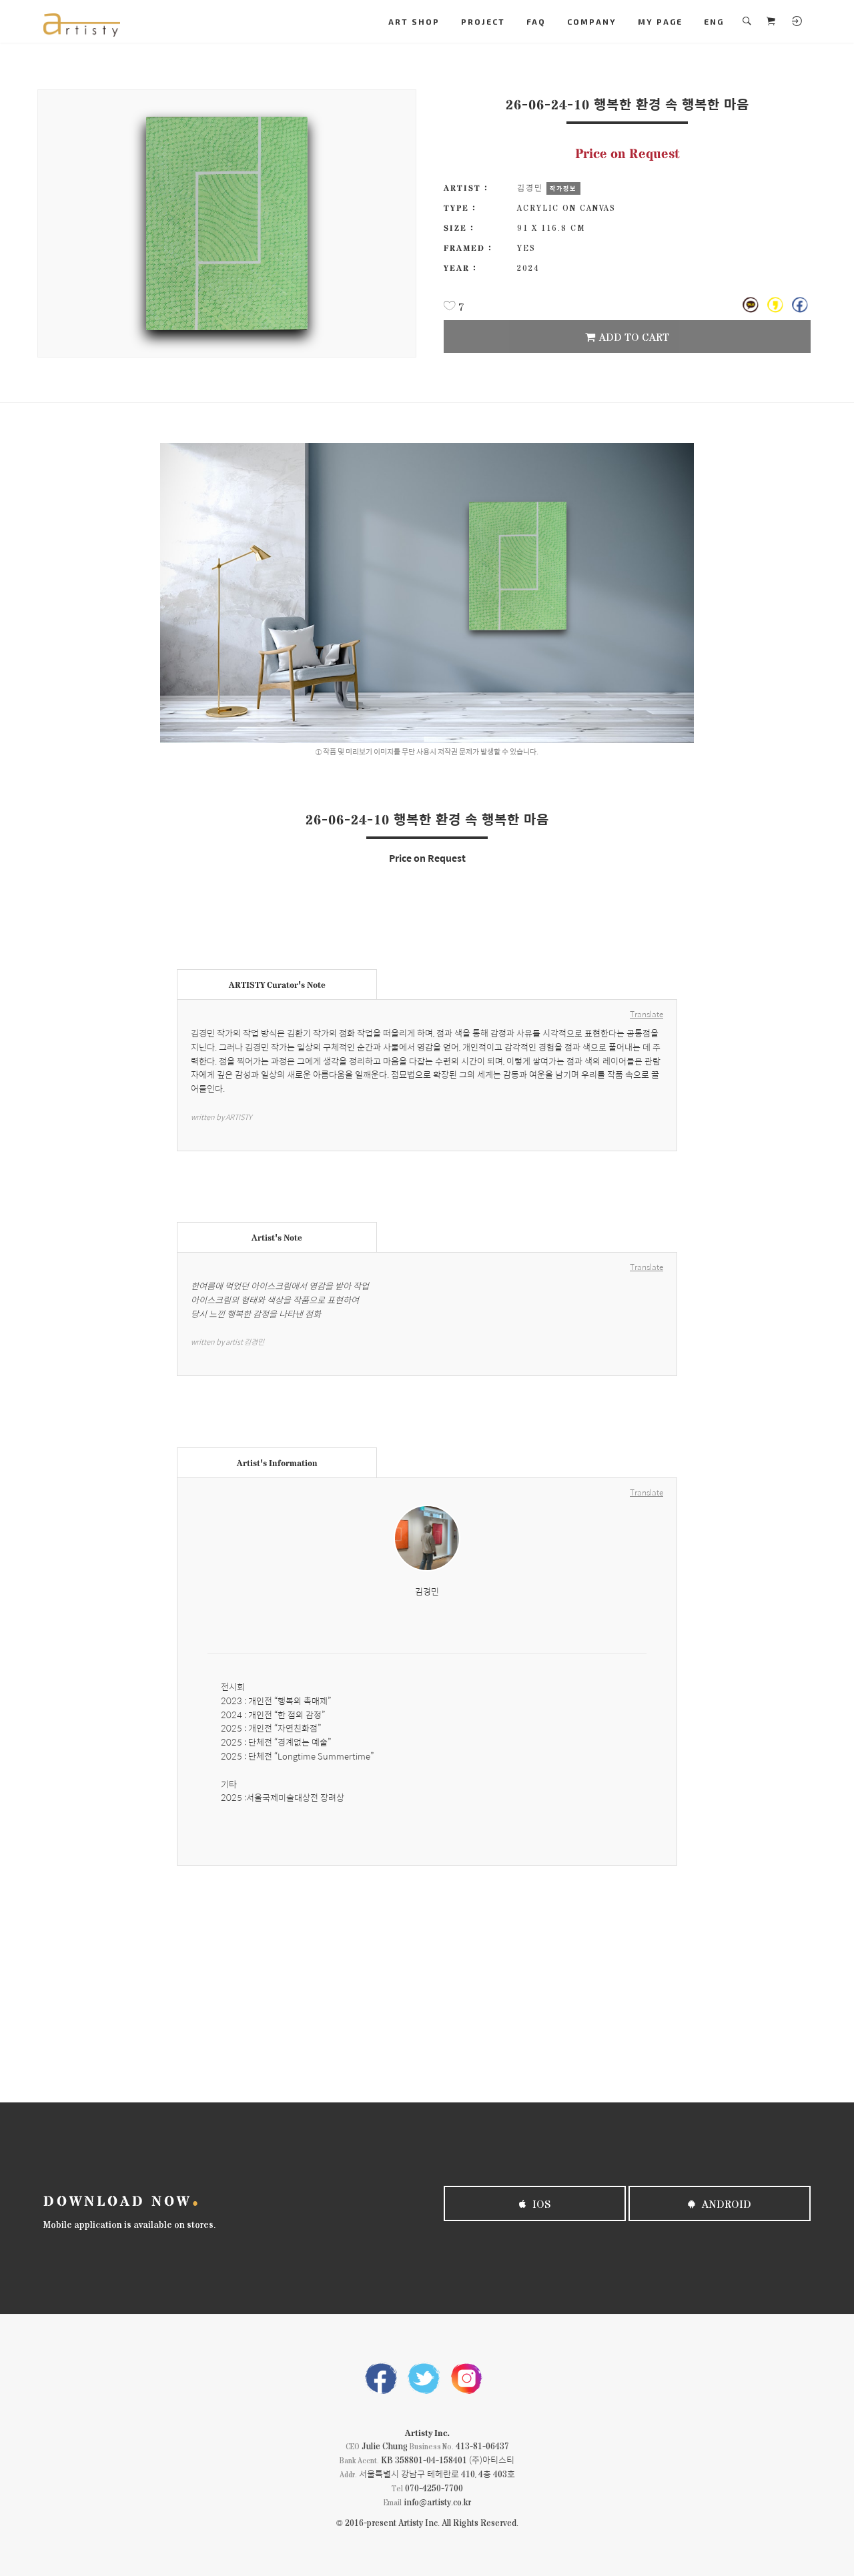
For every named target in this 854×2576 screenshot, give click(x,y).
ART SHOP (414, 21)
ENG (714, 21)
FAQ (536, 21)
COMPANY (592, 21)
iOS (540, 2203)
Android (725, 2203)
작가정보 (563, 188)
